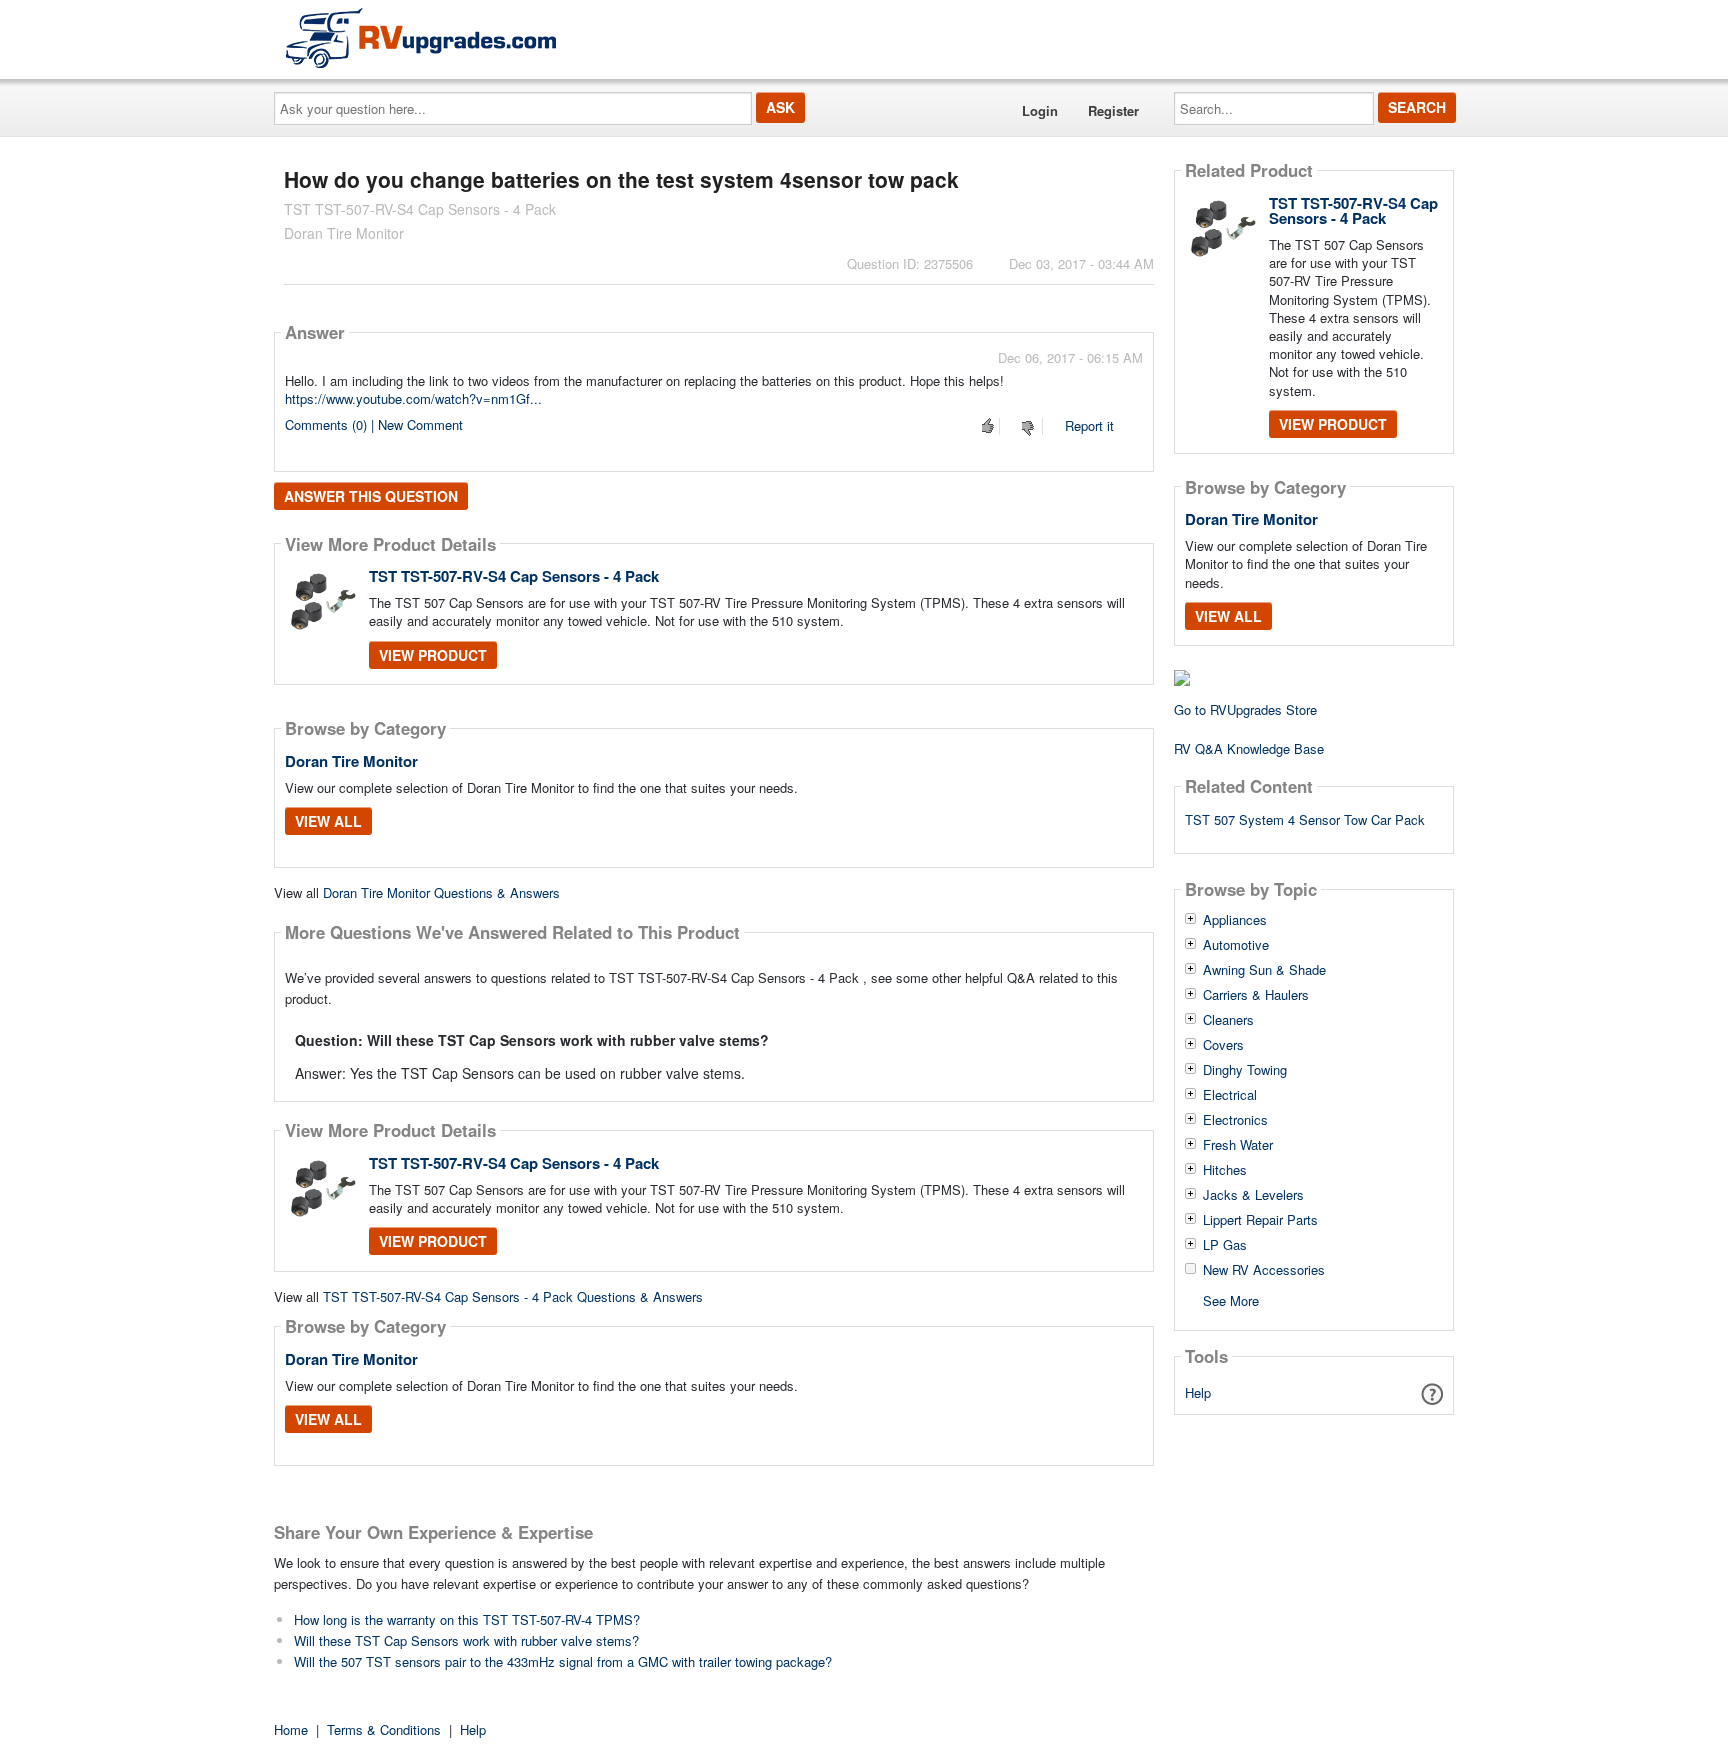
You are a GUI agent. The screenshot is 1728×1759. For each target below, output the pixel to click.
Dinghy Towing (1245, 1070)
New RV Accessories (1264, 1270)
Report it (1089, 425)
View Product (433, 655)
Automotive (1236, 945)
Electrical (1230, 1095)
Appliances (1235, 920)
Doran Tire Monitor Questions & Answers (441, 892)
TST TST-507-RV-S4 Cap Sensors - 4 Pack (514, 576)
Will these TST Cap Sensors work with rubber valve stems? (466, 1640)
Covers (1223, 1045)
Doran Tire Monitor (351, 761)
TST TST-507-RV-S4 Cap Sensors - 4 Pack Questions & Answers (513, 1296)
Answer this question (371, 496)
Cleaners (1228, 1020)
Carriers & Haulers (1256, 995)
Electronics (1235, 1120)
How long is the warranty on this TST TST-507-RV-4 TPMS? (467, 1619)
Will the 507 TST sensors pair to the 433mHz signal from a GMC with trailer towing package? (563, 1661)
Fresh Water (1238, 1145)
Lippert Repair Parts (1260, 1220)
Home (291, 1729)
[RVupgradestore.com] (421, 37)
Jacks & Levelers (1253, 1195)
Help (1198, 1392)
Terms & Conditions (384, 1729)
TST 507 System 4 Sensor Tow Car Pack (1305, 819)
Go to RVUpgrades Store (1245, 709)
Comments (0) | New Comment (374, 424)
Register (1113, 110)
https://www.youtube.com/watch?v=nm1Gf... (413, 398)
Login (1040, 110)
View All (328, 821)
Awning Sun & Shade (1264, 970)
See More (1231, 1299)
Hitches (1225, 1170)
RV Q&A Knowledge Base (1249, 748)
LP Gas (1225, 1245)
